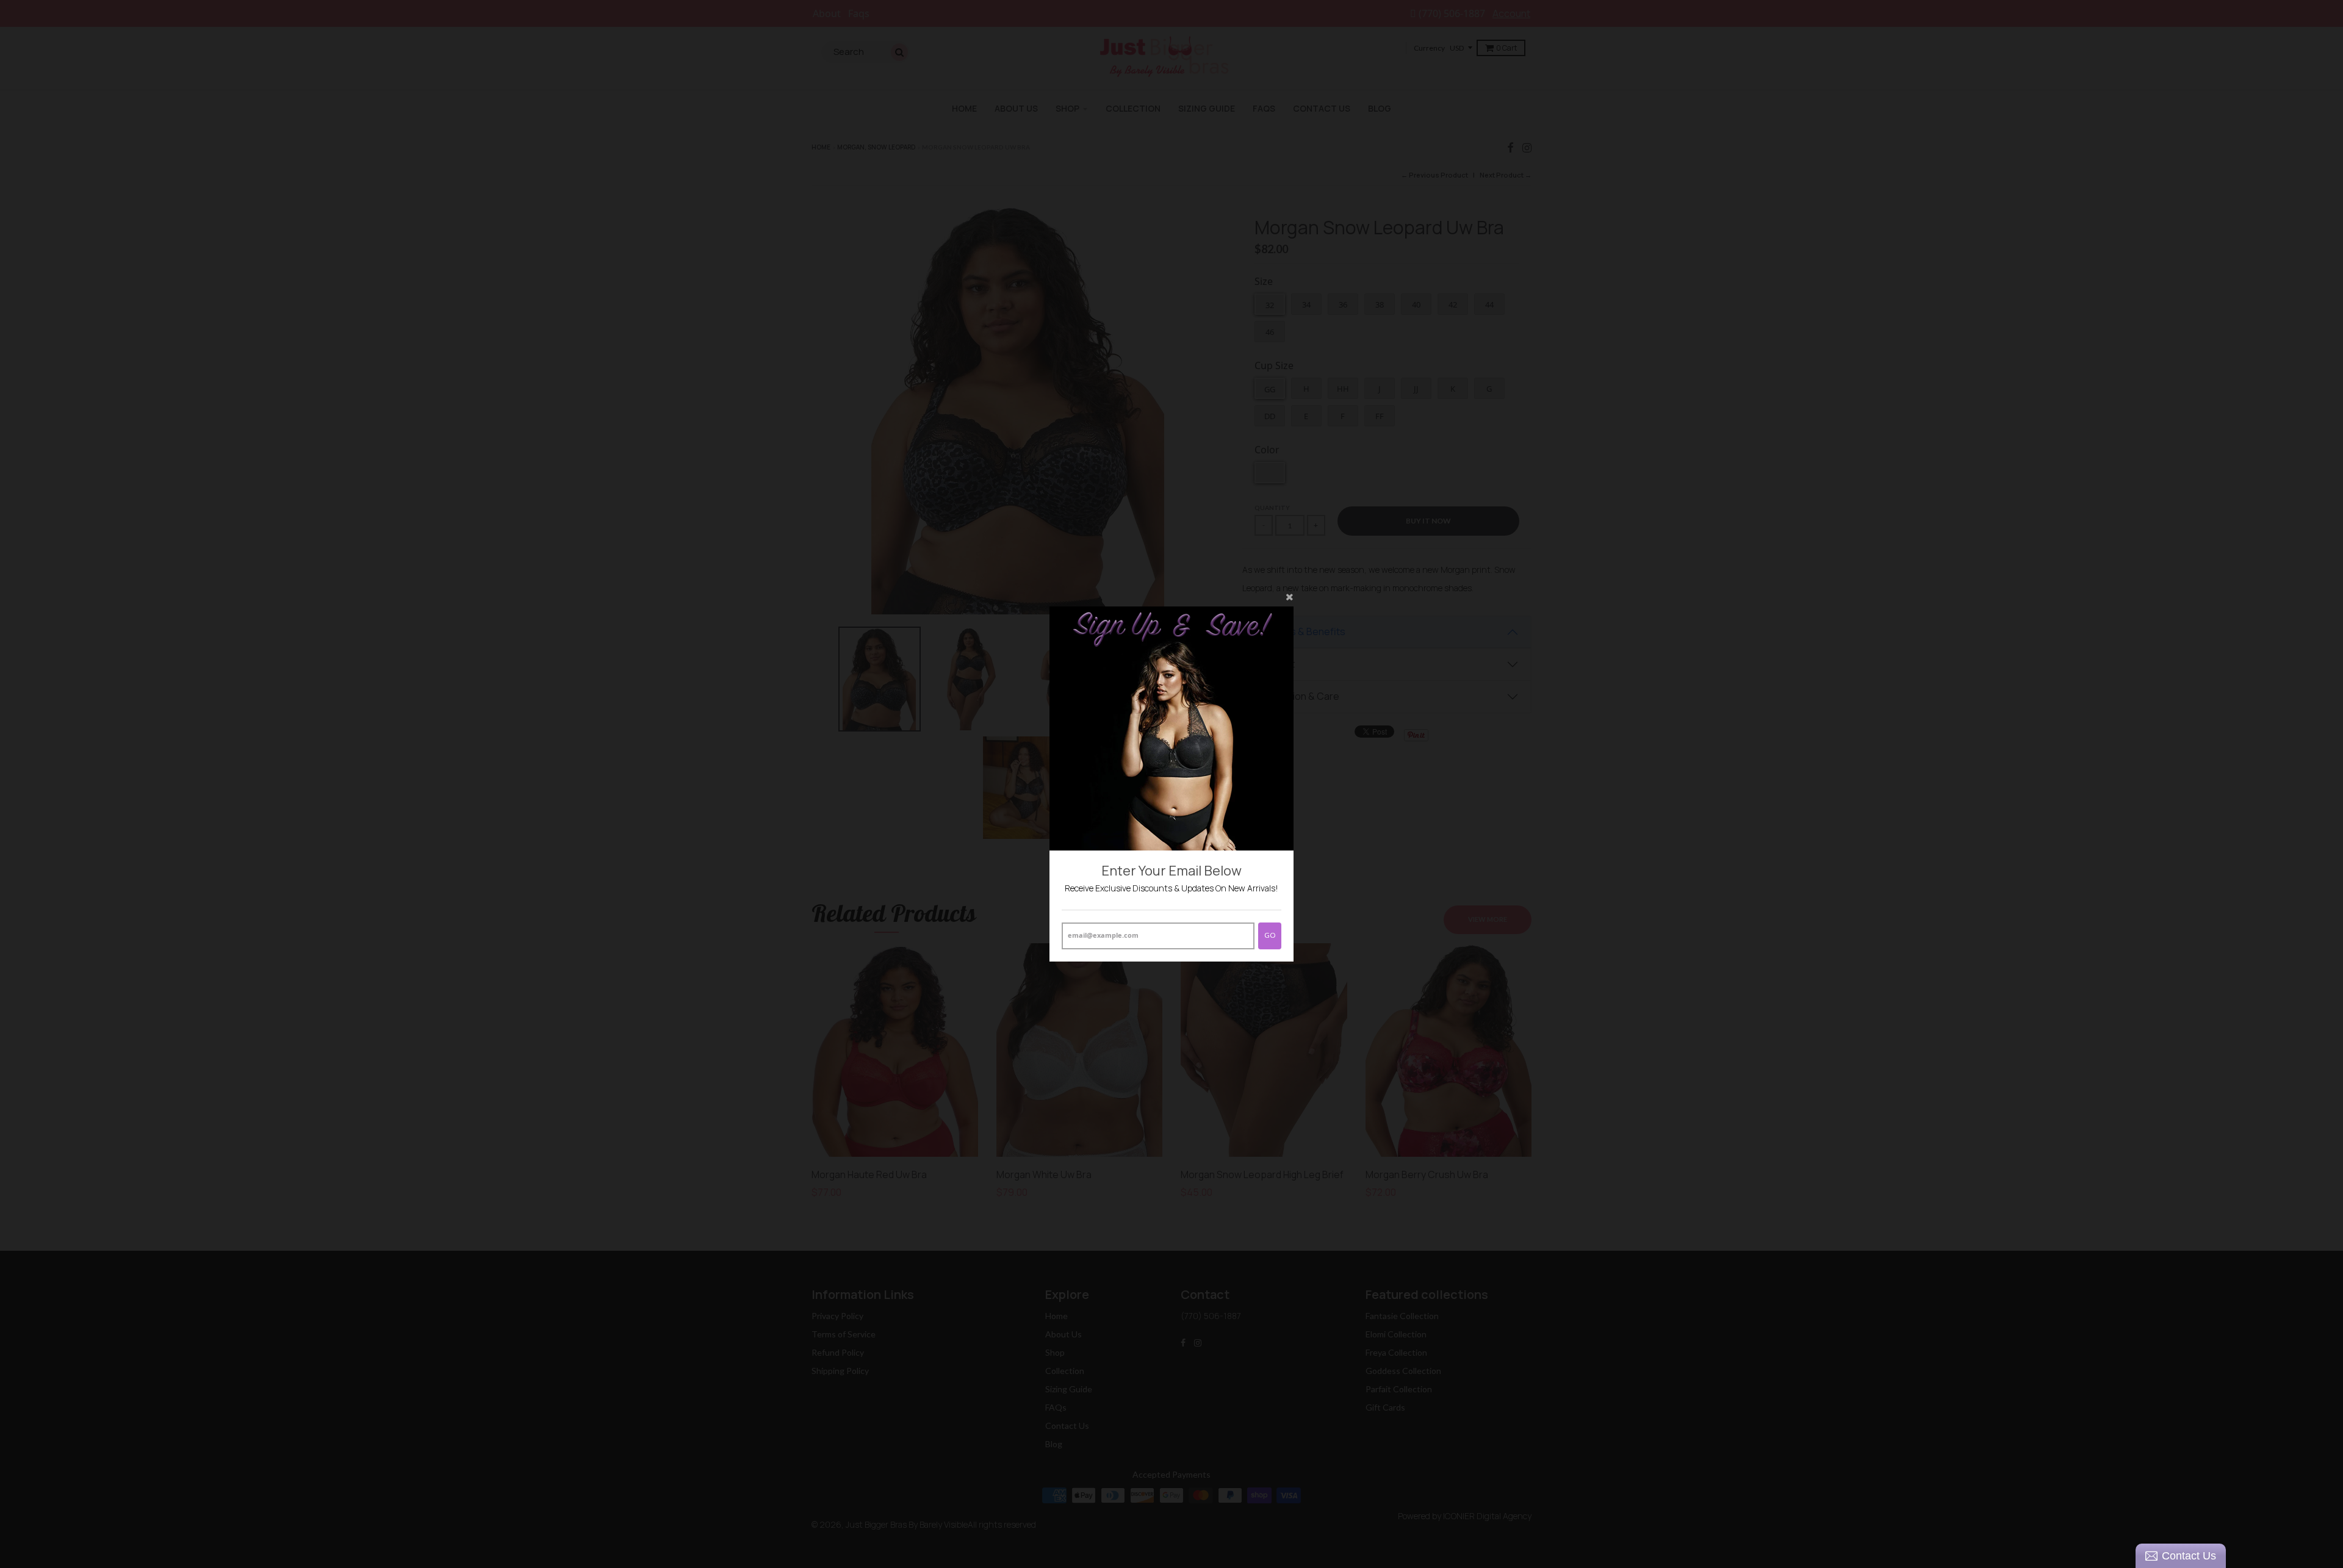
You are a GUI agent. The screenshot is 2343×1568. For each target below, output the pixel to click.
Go (1270, 935)
